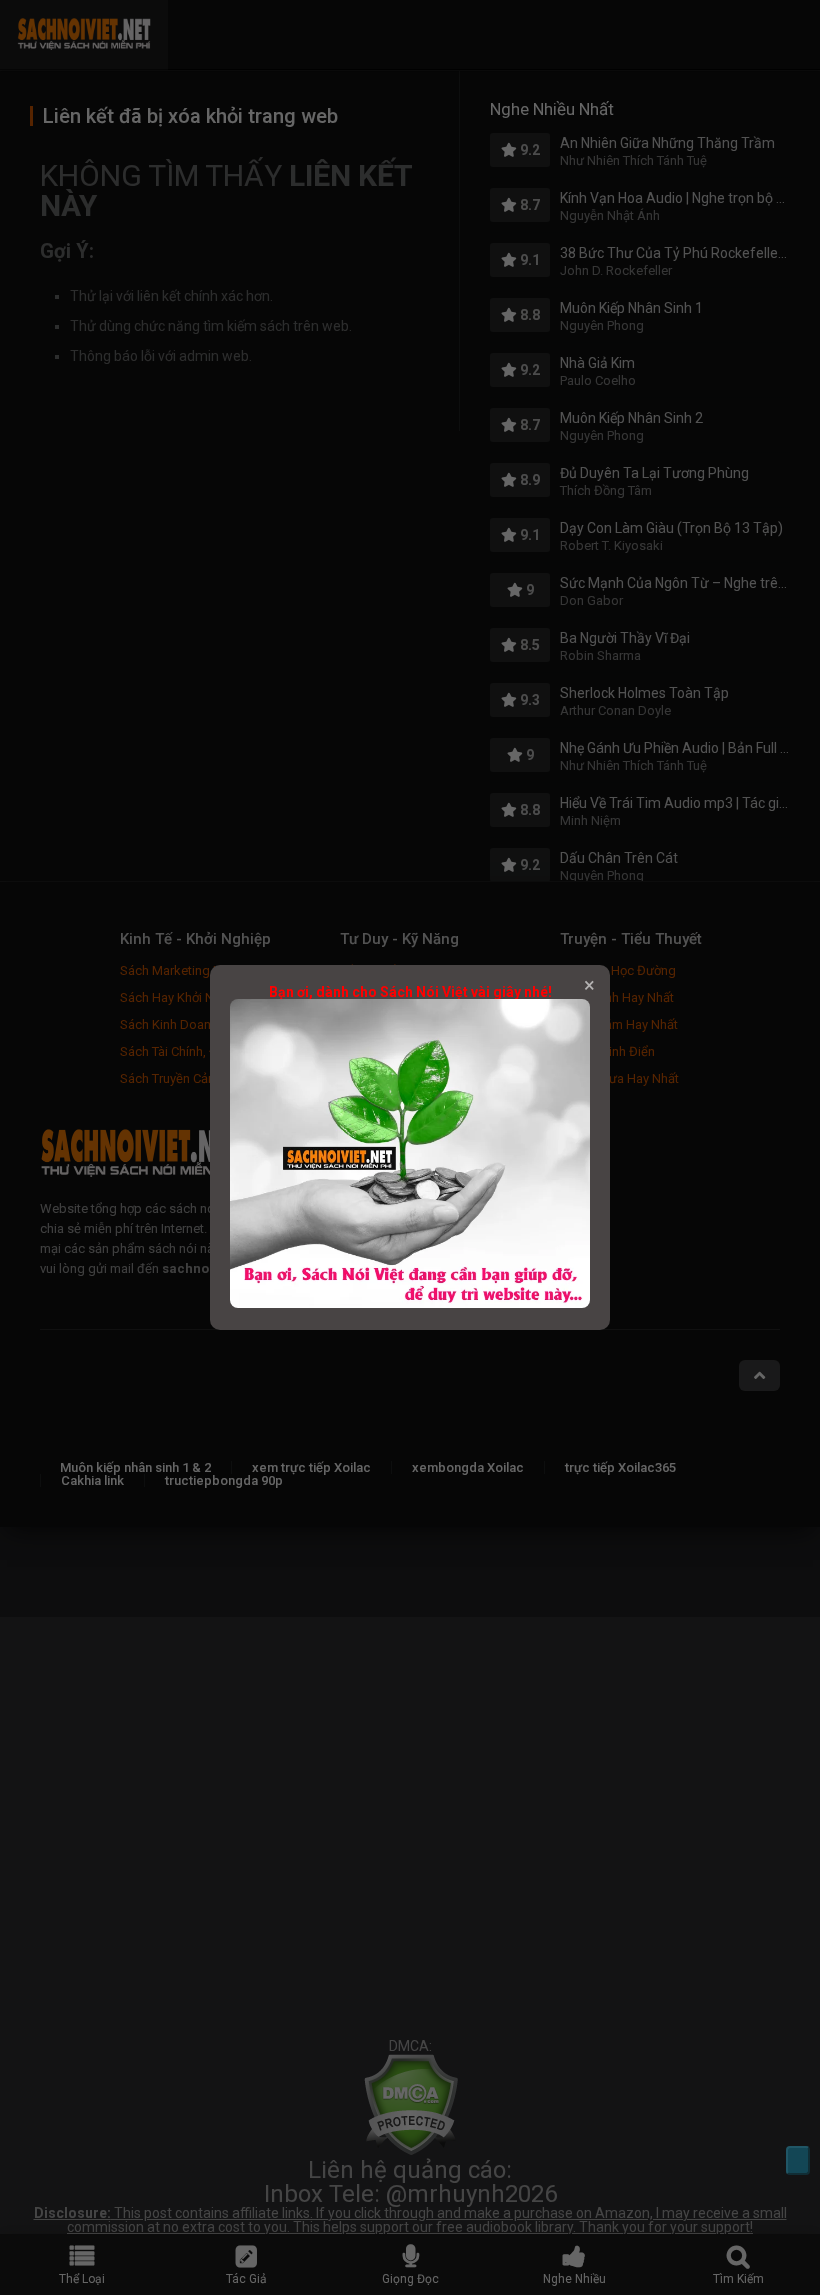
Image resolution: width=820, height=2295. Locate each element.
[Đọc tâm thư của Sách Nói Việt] (410, 1303)
